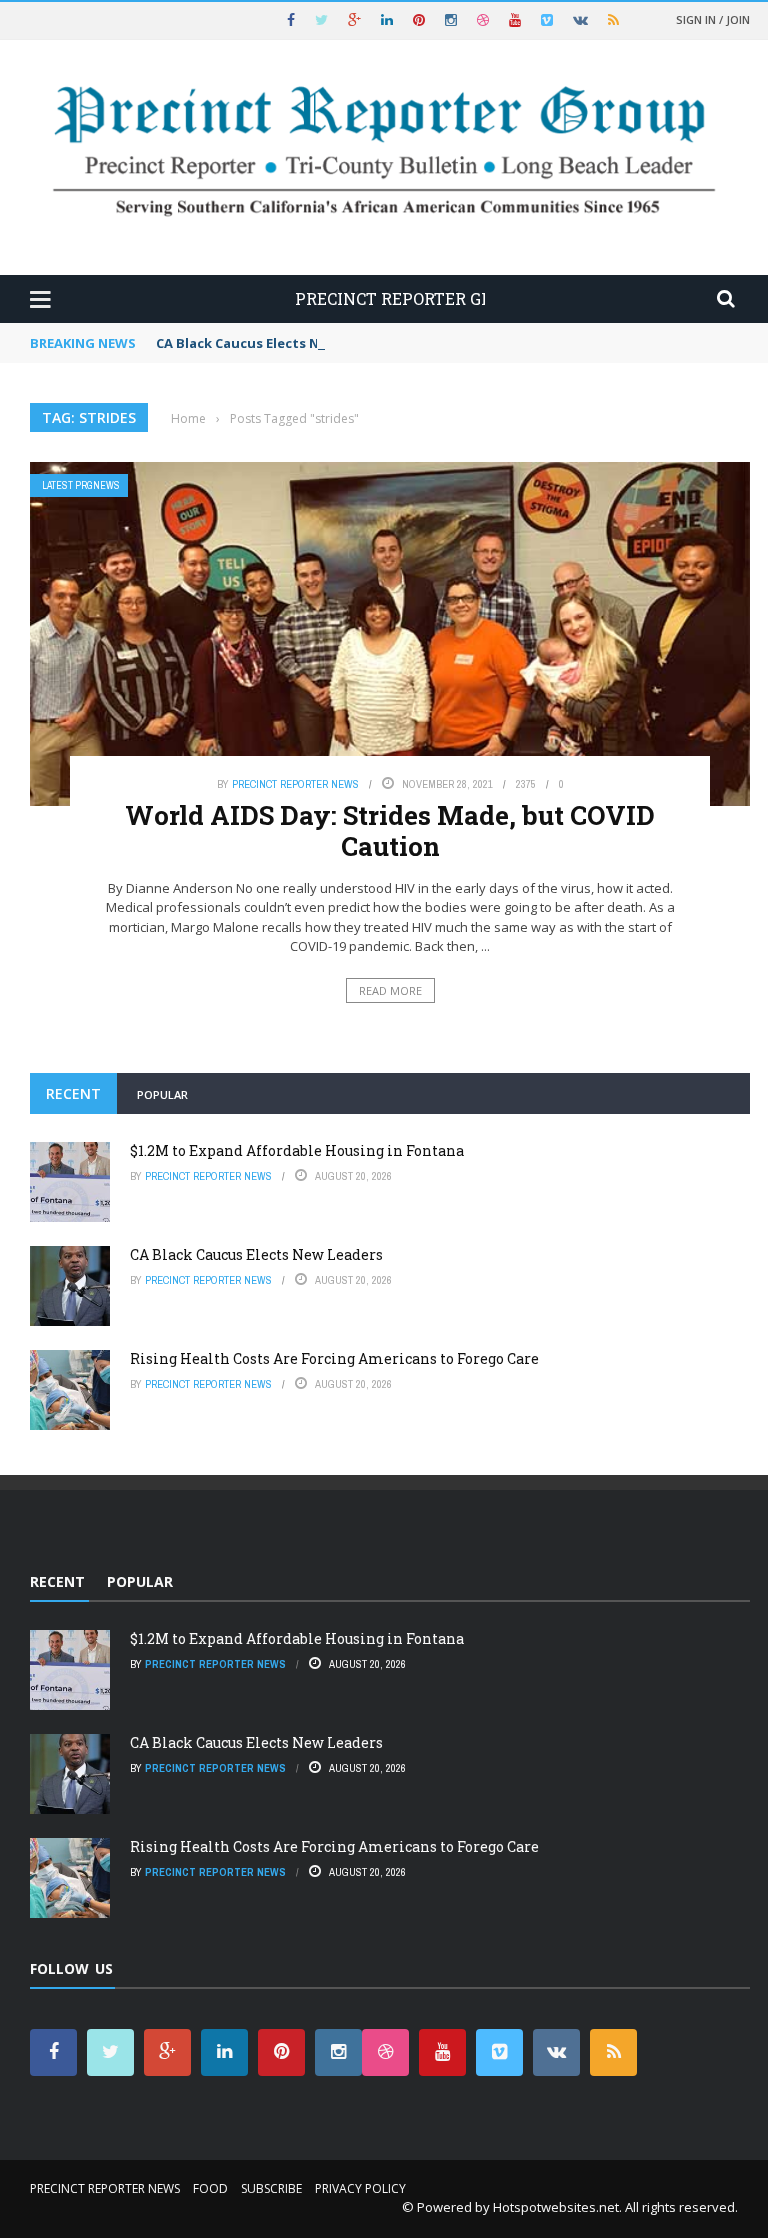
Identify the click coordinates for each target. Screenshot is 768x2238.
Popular (162, 1094)
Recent (73, 1093)
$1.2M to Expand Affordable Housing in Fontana (297, 1150)
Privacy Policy (360, 2188)
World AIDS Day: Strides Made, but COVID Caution (390, 830)
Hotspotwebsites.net (556, 2207)
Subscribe (271, 2188)
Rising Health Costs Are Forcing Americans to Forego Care (334, 1358)
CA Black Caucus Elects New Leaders (275, 343)
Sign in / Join (713, 19)
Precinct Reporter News (295, 784)
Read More (390, 990)
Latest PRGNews (81, 485)
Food (210, 2188)
